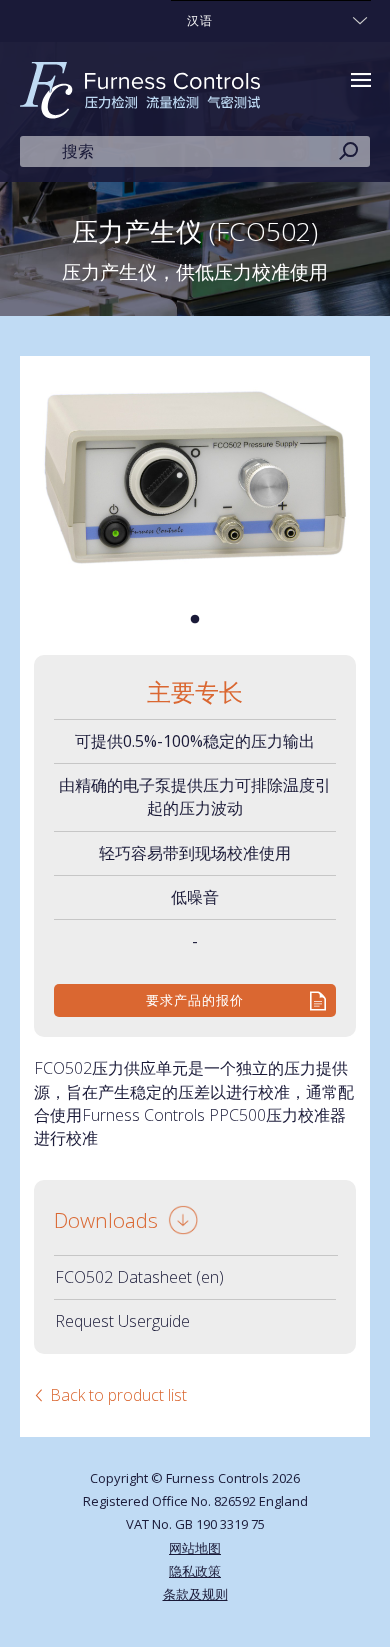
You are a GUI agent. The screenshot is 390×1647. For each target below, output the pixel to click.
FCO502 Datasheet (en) (139, 1277)
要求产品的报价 (195, 1000)
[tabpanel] (195, 477)
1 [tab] (195, 620)
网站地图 (195, 1548)
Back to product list (118, 1395)
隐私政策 (195, 1571)
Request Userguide (122, 1321)
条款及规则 (195, 1594)
